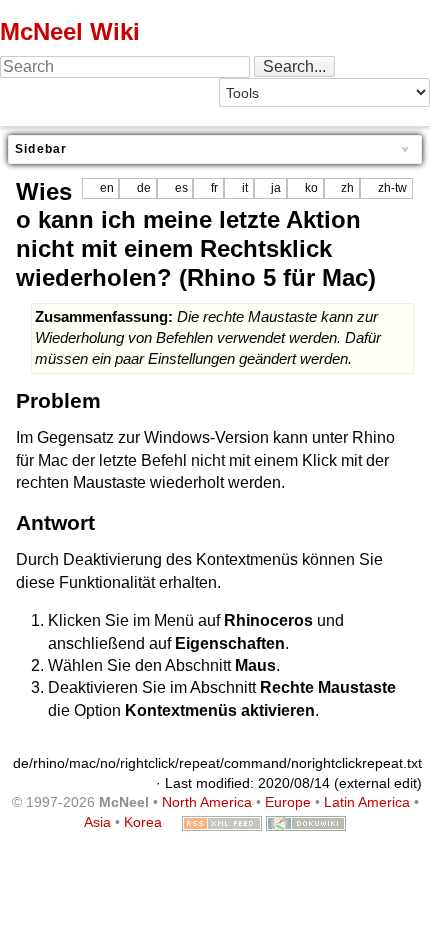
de (144, 188)
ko (311, 188)
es (181, 188)
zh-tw (392, 188)
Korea (143, 822)
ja (276, 188)
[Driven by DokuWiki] (306, 822)
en (107, 188)
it (245, 188)
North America (207, 802)
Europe (288, 802)
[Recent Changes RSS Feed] (222, 822)
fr (214, 188)
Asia (97, 822)
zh (347, 188)
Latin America (367, 802)
